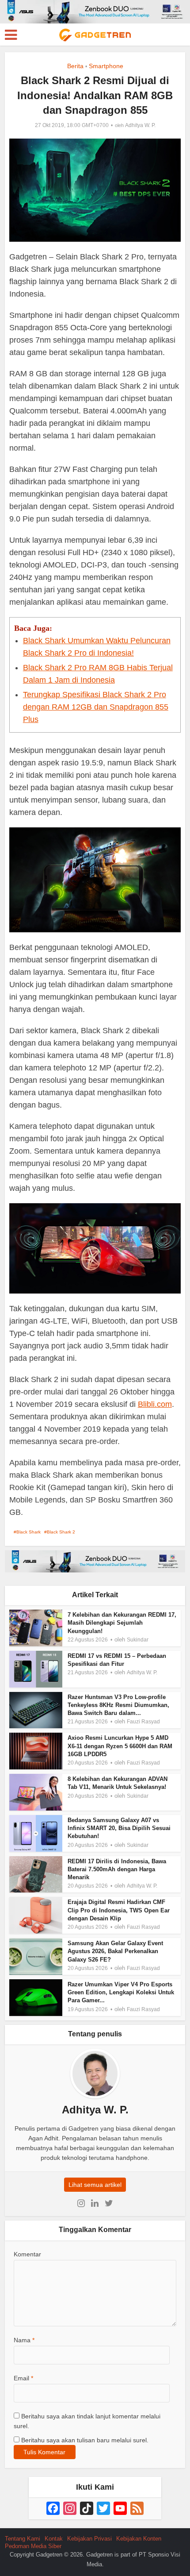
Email (23, 2378)
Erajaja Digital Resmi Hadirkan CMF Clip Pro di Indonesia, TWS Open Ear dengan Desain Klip (119, 1910)
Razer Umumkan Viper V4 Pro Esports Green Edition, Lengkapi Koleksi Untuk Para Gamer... (121, 1992)
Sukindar (138, 1640)
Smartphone (106, 66)
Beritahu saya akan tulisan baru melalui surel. (85, 2440)
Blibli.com (155, 1404)
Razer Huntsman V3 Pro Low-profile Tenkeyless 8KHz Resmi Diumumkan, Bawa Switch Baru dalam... (118, 1705)
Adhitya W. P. (140, 125)
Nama (24, 2340)
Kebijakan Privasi (89, 2539)
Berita (75, 66)
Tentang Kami (23, 2539)
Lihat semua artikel (95, 2185)
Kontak (54, 2539)
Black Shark (28, 1532)
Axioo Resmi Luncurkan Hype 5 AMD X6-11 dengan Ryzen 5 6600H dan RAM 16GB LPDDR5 (120, 1746)
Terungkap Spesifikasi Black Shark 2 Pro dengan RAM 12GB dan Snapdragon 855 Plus (96, 707)
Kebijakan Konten (139, 2539)
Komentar (27, 2254)
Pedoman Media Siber (33, 2546)
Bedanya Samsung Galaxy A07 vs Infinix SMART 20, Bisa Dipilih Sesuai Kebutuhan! (119, 1828)
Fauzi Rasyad (143, 1722)
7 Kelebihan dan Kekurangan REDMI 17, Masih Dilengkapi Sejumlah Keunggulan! (122, 1623)
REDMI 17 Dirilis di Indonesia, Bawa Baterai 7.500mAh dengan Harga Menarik (117, 1869)
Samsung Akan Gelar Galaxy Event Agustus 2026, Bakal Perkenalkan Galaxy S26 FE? (115, 1951)
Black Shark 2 (61, 1532)
